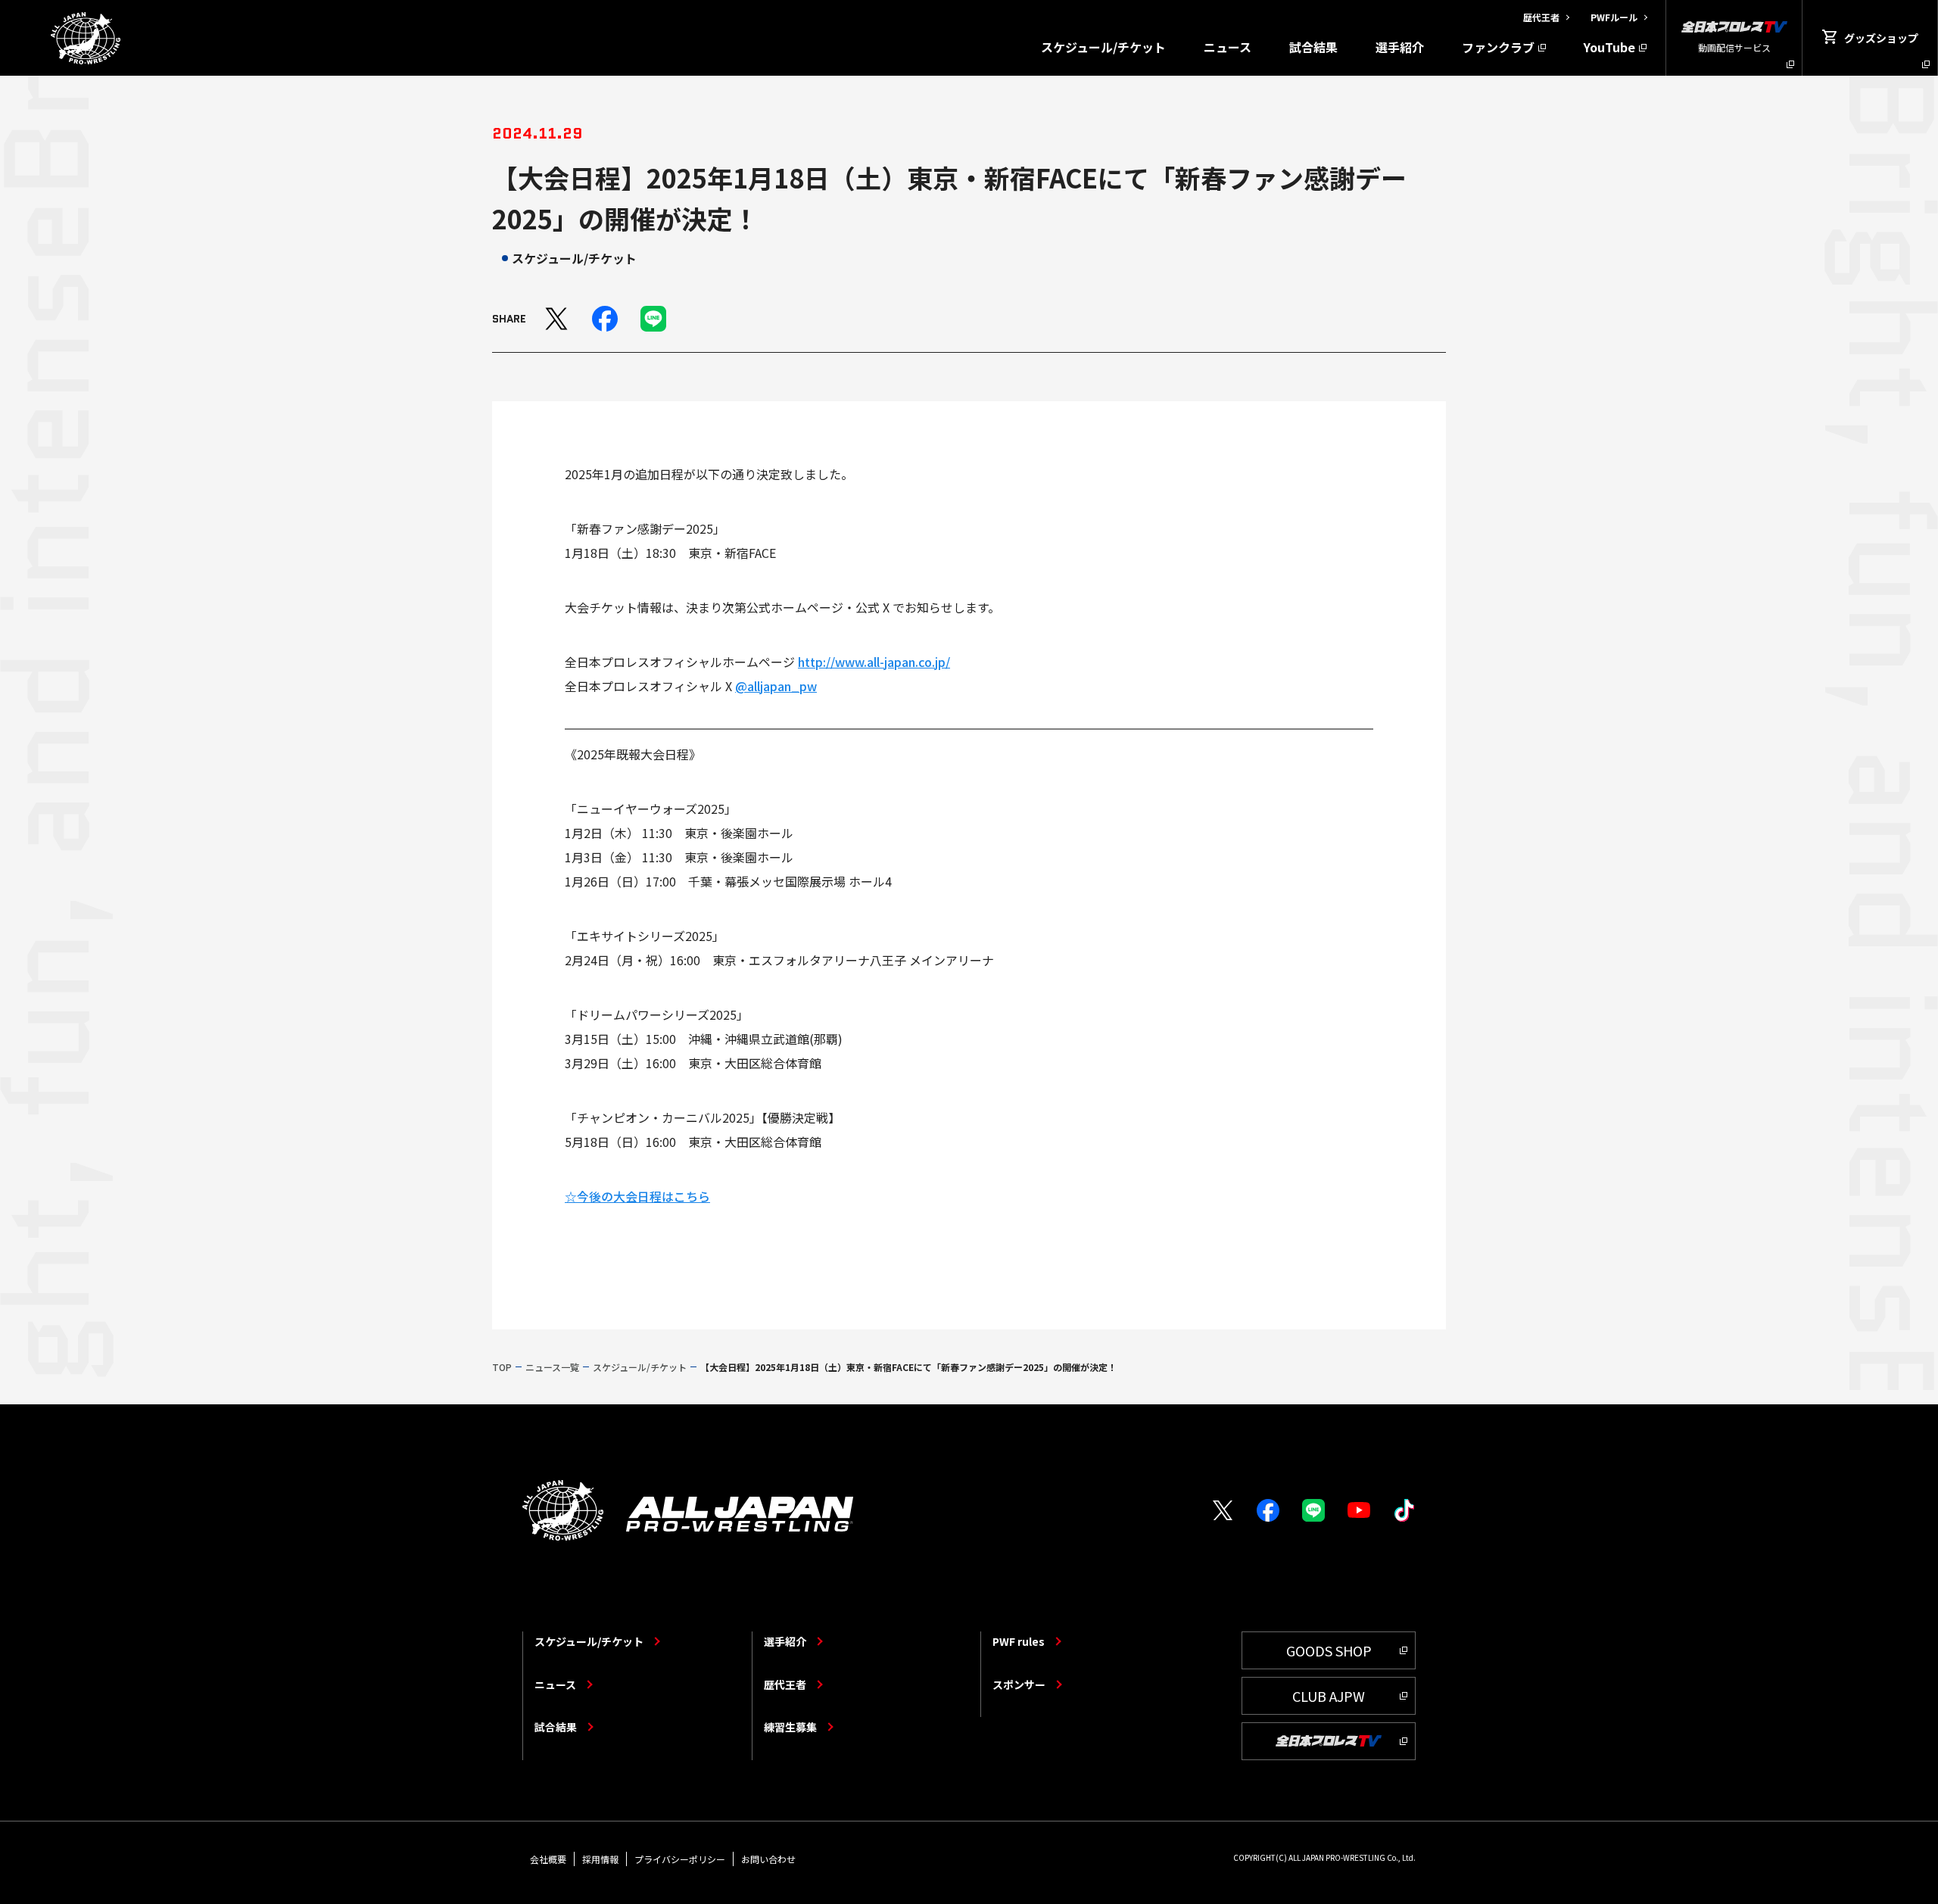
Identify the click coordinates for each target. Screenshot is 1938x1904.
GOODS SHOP (1329, 1650)
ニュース (1228, 47)
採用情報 (600, 1859)
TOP (502, 1367)
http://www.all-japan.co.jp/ (874, 662)
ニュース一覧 (552, 1367)
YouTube (1609, 47)
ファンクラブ (1498, 47)
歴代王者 (785, 1684)
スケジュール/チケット (1103, 47)
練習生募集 (790, 1727)
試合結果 (1313, 47)
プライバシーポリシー (680, 1859)
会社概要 (548, 1859)
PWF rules (1019, 1641)
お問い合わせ (768, 1859)
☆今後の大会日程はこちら (637, 1196)
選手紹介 (1400, 47)
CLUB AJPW (1329, 1696)
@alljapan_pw (776, 686)
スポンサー (1019, 1684)
